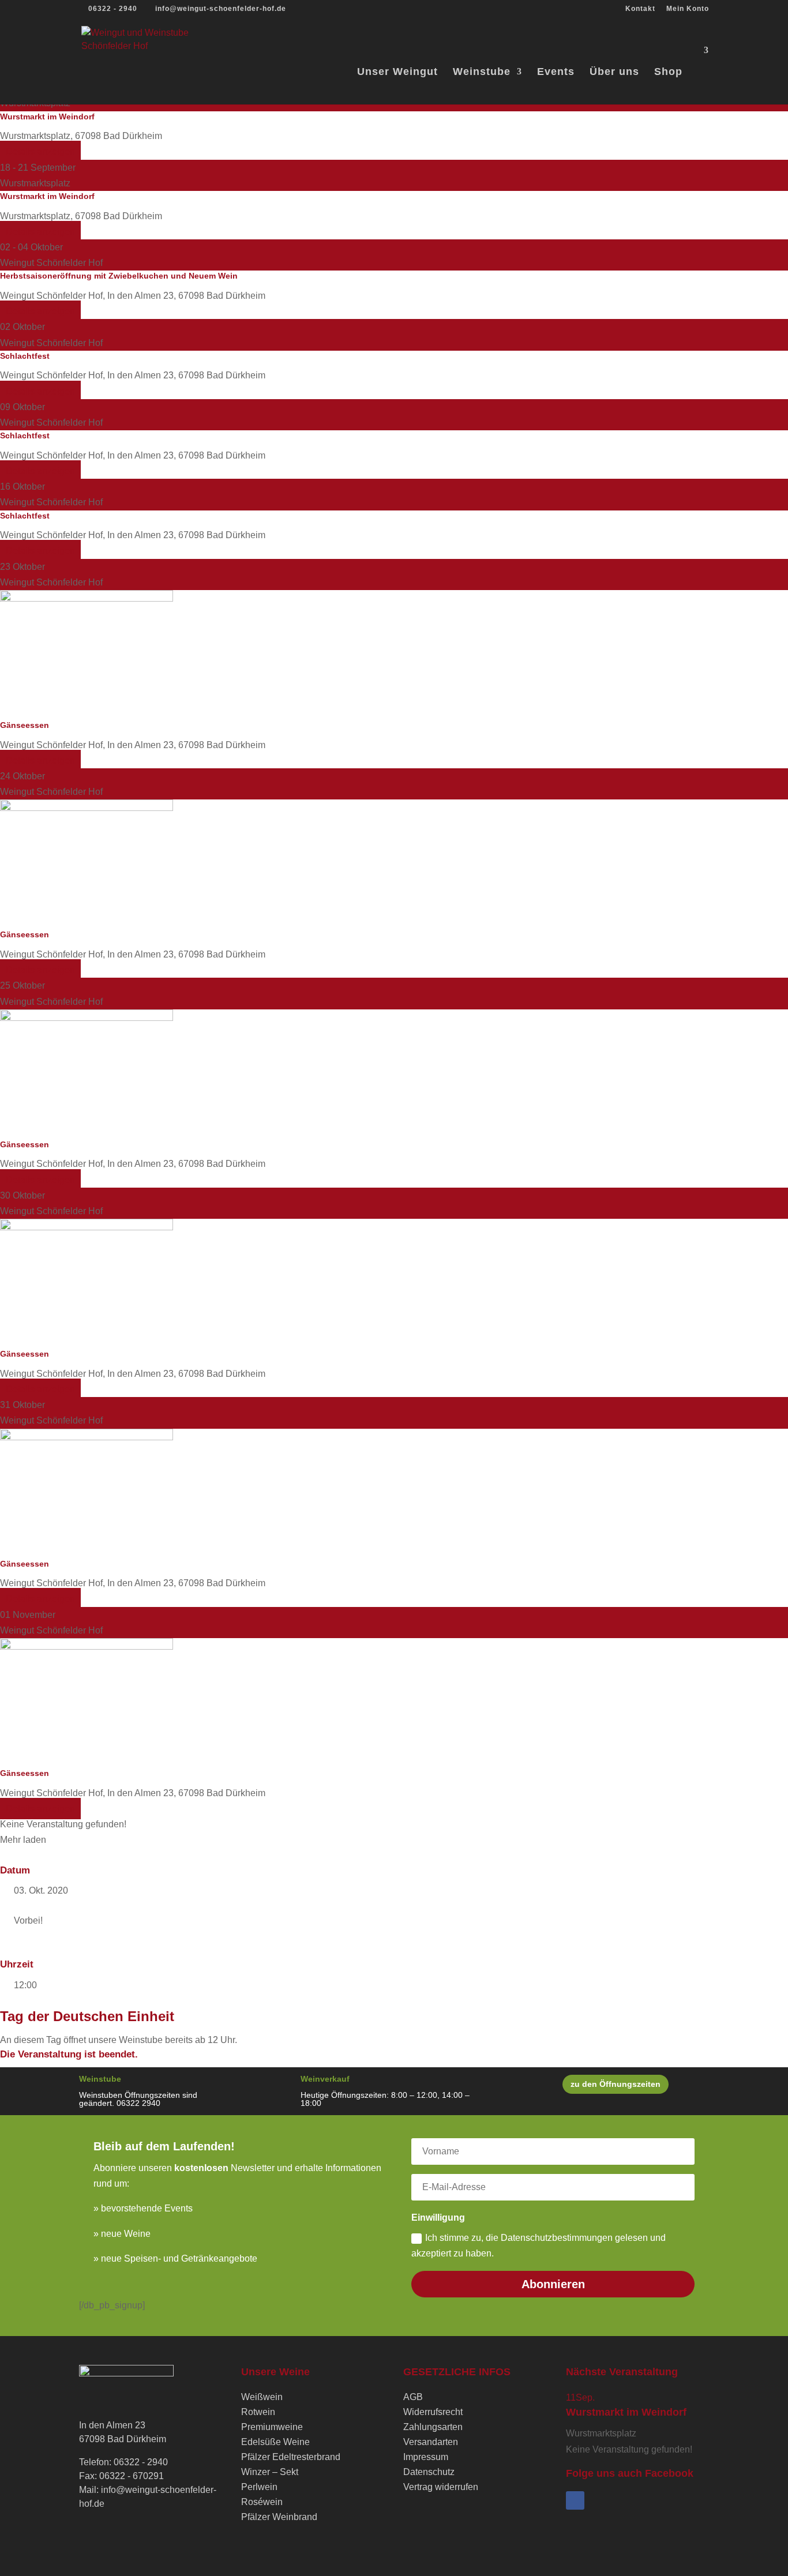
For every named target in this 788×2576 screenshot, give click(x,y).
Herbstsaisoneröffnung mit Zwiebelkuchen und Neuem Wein (119, 276)
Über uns (614, 72)
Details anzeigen (40, 151)
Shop (668, 72)
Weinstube (482, 72)
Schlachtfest (25, 356)
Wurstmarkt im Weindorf (47, 117)
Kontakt (640, 9)
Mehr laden (23, 1840)
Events (556, 72)
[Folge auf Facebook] (575, 2500)
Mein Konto (688, 9)
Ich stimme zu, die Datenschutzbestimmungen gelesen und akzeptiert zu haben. (539, 2245)
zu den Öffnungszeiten (616, 2084)
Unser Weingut (397, 72)
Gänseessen (25, 725)
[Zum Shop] (703, 61)
